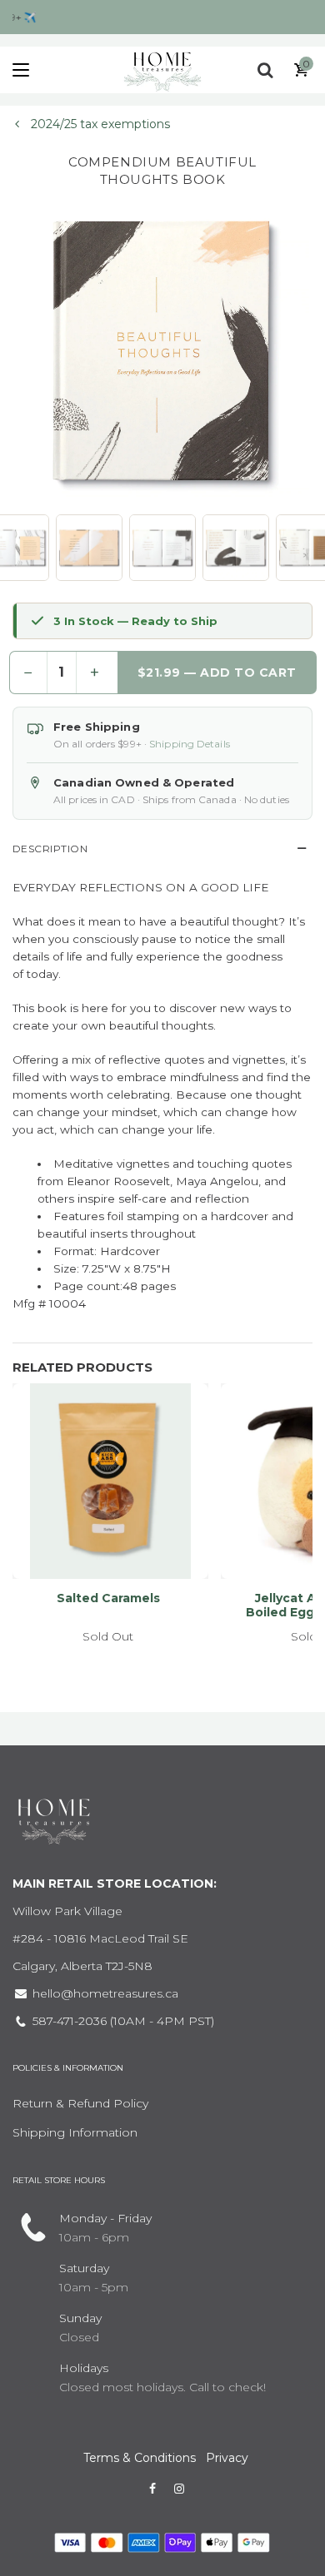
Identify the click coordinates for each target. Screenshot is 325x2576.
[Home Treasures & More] (162, 70)
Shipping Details (190, 744)
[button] (89, 548)
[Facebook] (152, 2489)
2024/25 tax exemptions (99, 124)
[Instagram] (179, 2489)
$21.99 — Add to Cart (217, 673)
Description (50, 849)
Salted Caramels (108, 1598)
